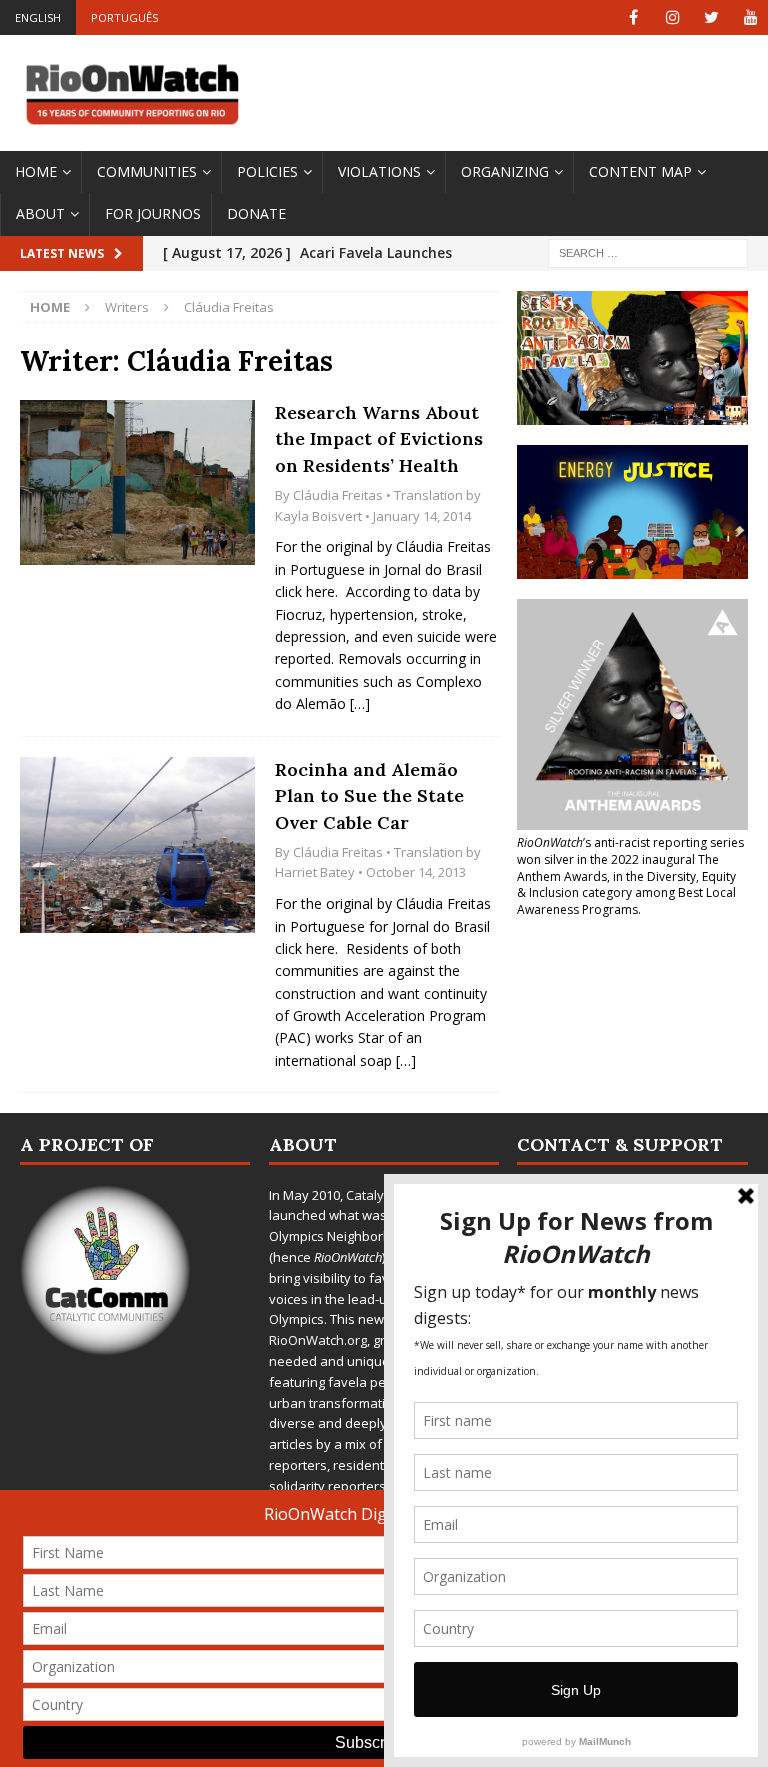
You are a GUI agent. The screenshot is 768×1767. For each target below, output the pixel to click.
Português (124, 17)
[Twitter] (711, 17)
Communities (147, 171)
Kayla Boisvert (318, 516)
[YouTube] (750, 17)
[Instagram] (672, 17)
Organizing (505, 171)
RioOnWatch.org (318, 1340)
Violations (379, 171)
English (38, 17)
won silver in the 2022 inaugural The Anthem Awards (618, 868)
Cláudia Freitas (338, 495)
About (40, 213)
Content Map (640, 171)
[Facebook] (633, 17)
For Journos (153, 213)
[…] (360, 703)
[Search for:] (648, 251)
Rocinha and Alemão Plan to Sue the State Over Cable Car (369, 796)
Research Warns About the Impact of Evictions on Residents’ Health (379, 439)
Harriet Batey (315, 872)
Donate (256, 213)
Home (36, 171)
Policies (267, 171)
